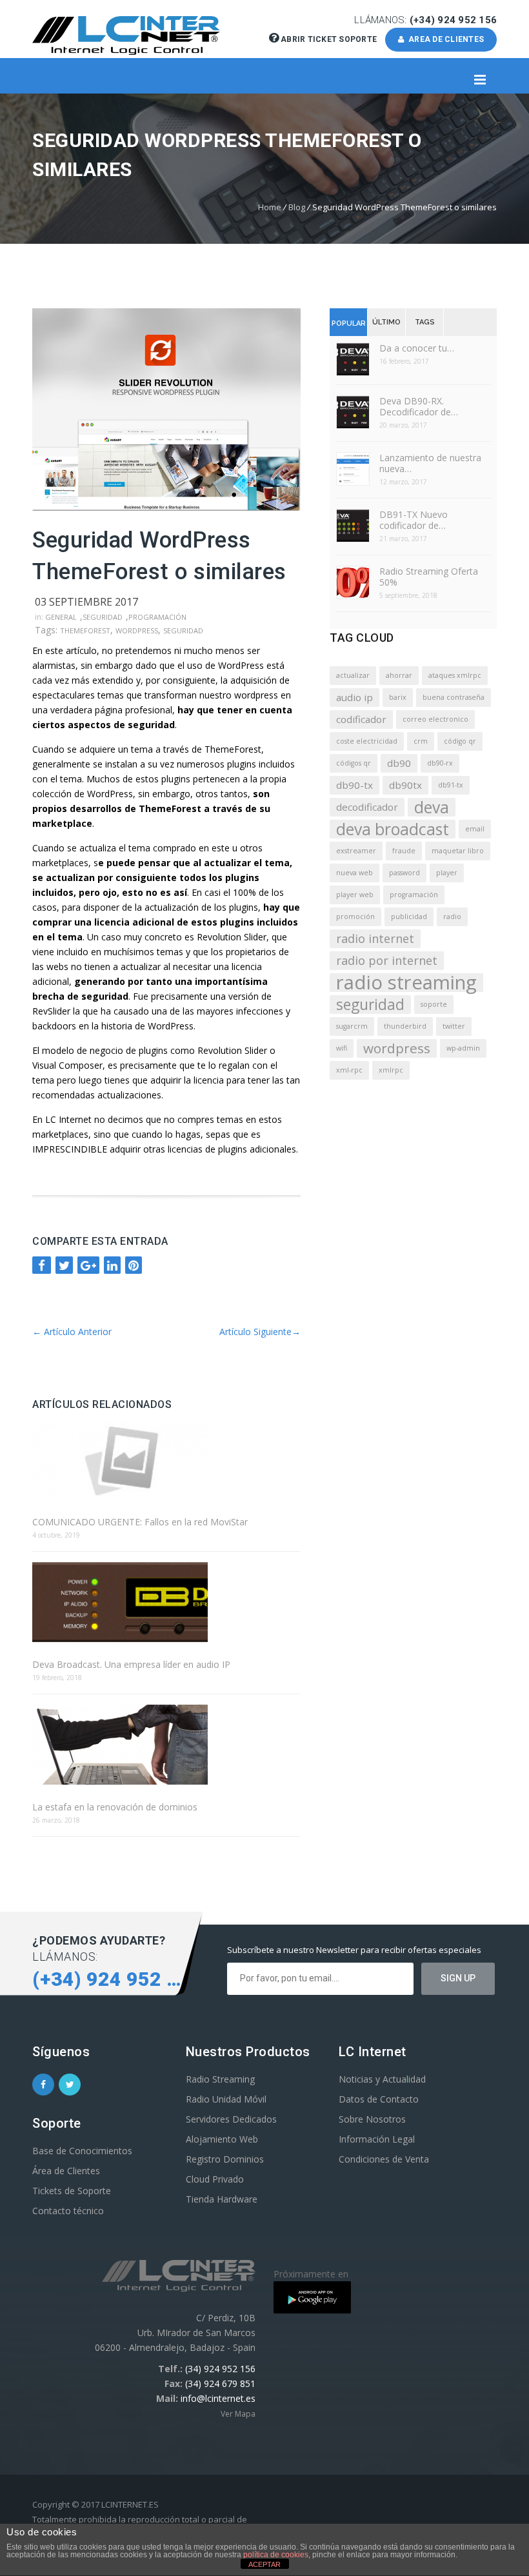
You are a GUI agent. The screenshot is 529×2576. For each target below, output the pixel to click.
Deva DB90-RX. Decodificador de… (419, 406)
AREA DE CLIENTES (444, 39)
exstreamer (356, 851)
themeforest (85, 630)
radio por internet (387, 960)
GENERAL (61, 617)
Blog (297, 207)
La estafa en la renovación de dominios (115, 1807)
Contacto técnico (68, 2211)
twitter (454, 1026)
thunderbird (405, 1026)
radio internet (375, 938)
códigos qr (354, 763)
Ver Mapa (238, 2414)
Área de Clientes (66, 2171)
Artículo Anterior (72, 1332)
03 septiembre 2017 (86, 602)
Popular (349, 323)
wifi (342, 1048)
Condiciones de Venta (384, 2159)
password (404, 873)
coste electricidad (367, 741)
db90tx (405, 785)
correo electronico (435, 719)
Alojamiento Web (222, 2139)
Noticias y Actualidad (382, 2079)
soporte (434, 1004)
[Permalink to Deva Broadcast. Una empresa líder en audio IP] (166, 1603)
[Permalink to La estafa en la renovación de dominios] (166, 1746)
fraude (404, 851)
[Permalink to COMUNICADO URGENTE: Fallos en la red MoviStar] (166, 1461)
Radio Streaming (220, 2079)
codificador (361, 719)
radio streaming (406, 983)
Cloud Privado (215, 2179)
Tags (425, 322)
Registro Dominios (225, 2159)
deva (432, 807)
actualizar (353, 675)
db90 (399, 763)
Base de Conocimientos (82, 2151)
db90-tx (354, 785)
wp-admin (463, 1048)
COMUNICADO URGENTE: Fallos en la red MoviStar (140, 1522)
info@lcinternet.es (218, 2398)
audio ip (354, 697)
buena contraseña (454, 697)
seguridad (183, 630)
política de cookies (276, 2555)
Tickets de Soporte (72, 2191)
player (447, 873)
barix (398, 697)
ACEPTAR (264, 2564)
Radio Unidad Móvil (226, 2099)
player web (355, 895)
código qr (460, 741)
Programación (157, 617)
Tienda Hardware (222, 2199)
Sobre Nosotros (372, 2119)
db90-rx (440, 763)
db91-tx (451, 785)
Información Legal (377, 2139)
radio (452, 916)
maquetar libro (458, 851)
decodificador (367, 807)
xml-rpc (349, 1070)
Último (386, 322)
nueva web (354, 873)
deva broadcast (393, 829)
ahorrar (399, 675)
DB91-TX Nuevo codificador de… (414, 520)
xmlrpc (391, 1070)
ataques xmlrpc (455, 675)
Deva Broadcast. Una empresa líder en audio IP (131, 1664)
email (475, 829)
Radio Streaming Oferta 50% (429, 577)
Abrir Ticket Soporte (329, 39)
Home (270, 207)
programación (414, 895)
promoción (355, 916)
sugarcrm (352, 1026)
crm (421, 741)
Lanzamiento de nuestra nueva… (430, 463)
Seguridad (103, 617)
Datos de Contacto (379, 2099)
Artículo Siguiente (260, 1332)
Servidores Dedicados (231, 2119)
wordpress (137, 630)
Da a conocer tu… (417, 348)
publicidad (409, 916)
